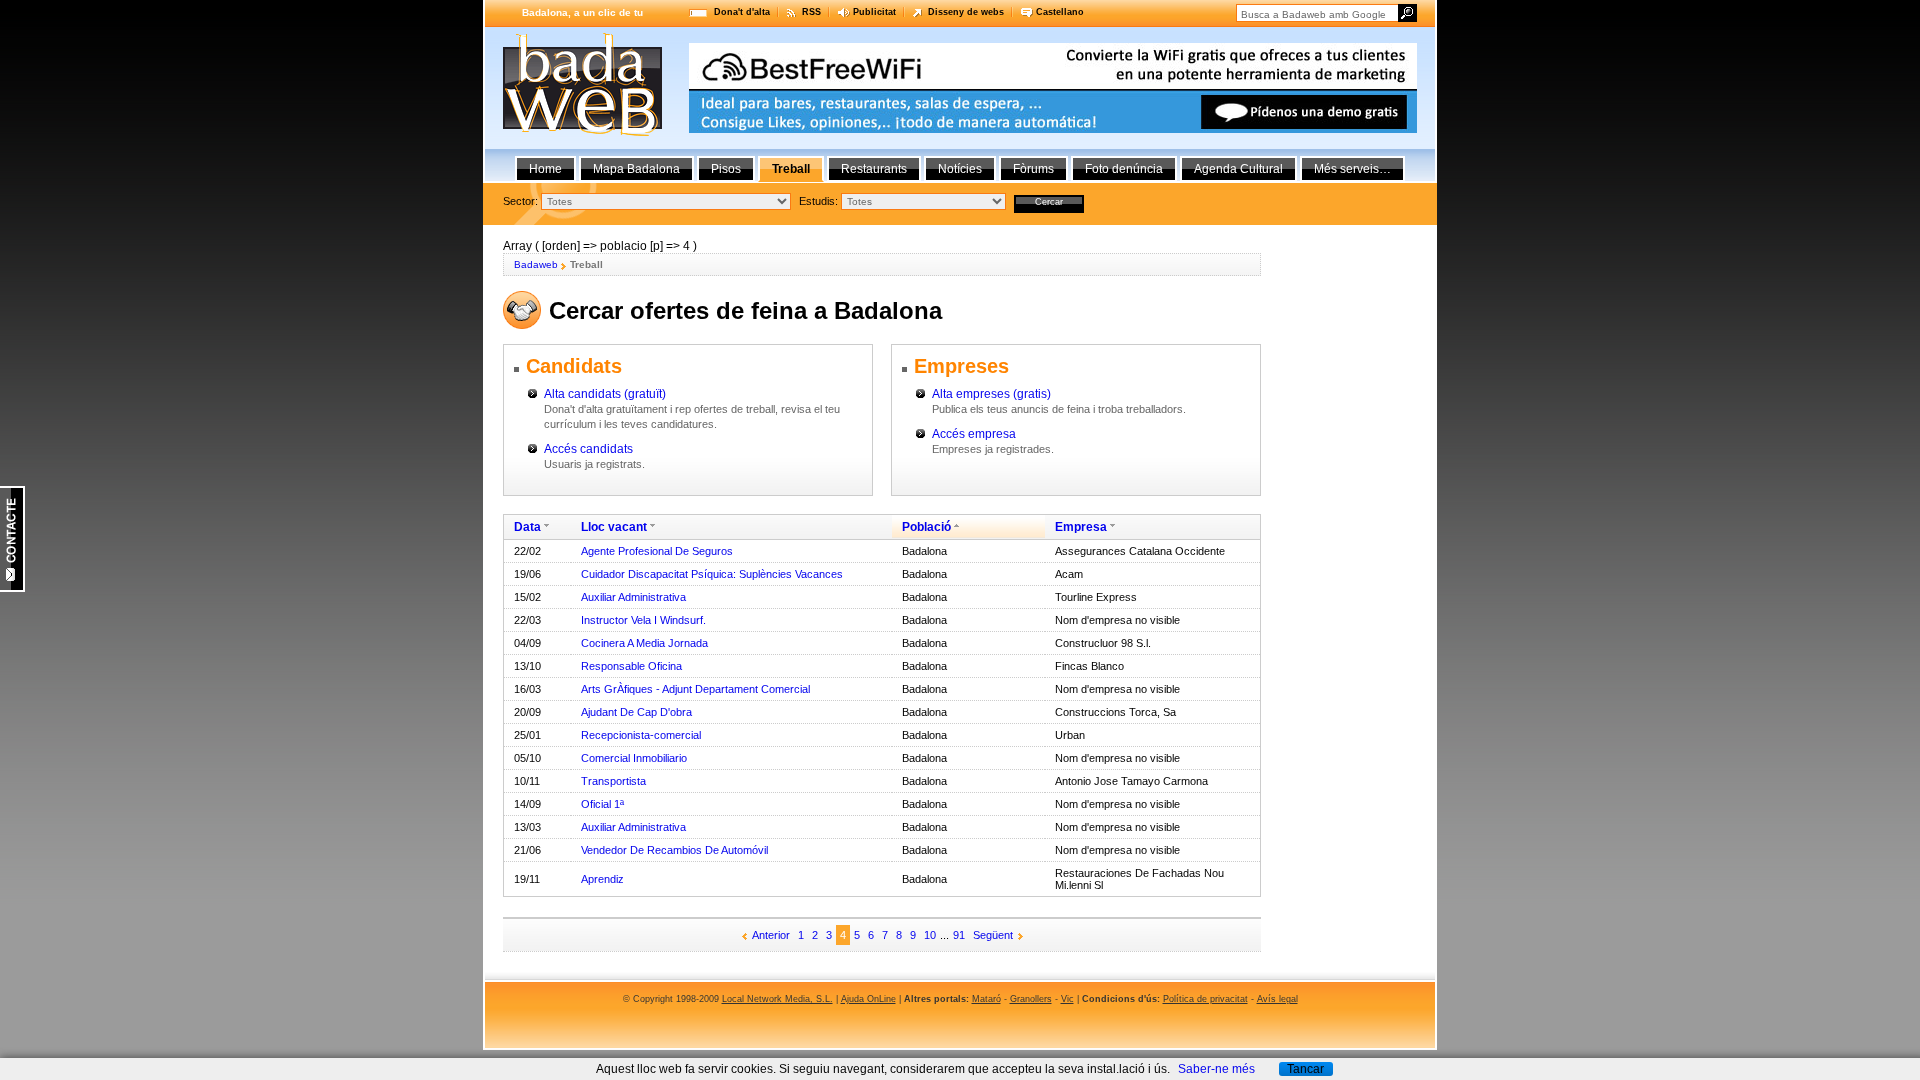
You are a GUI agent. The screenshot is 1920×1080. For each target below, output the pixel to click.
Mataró (986, 999)
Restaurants (874, 169)
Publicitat (874, 12)
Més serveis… (1352, 169)
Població (926, 527)
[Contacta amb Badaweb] (12, 588)
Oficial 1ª (602, 804)
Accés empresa (974, 434)
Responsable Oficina (631, 666)
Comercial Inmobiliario (634, 758)
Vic (1067, 999)
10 (930, 935)
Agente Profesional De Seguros (657, 551)
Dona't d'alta (742, 12)
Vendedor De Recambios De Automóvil (674, 850)
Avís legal (1277, 999)
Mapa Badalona (636, 169)
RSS (811, 12)
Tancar (1305, 1069)
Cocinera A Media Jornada (644, 643)
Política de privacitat (1205, 999)
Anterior (771, 935)
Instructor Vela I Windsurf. (643, 620)
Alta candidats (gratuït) (605, 394)
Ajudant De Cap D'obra (636, 712)
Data (527, 527)
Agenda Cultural (1238, 169)
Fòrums (1033, 169)
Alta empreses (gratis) (991, 394)
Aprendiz (602, 879)
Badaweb (536, 264)
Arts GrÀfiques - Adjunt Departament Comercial (695, 689)
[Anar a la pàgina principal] (582, 132)
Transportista (613, 781)
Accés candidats (588, 449)
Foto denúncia (1124, 169)
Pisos (726, 169)
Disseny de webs (966, 12)
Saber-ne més (1216, 1069)
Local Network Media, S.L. (777, 999)
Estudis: (818, 201)
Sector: (520, 201)
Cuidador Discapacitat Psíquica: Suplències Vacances (712, 574)
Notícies (960, 169)
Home (545, 169)
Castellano (1060, 12)
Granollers (1031, 999)
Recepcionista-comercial (641, 735)
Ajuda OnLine (868, 999)
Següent (993, 935)
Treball (791, 169)
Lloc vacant (614, 527)
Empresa (1081, 527)
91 (959, 935)
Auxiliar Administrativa (633, 597)
